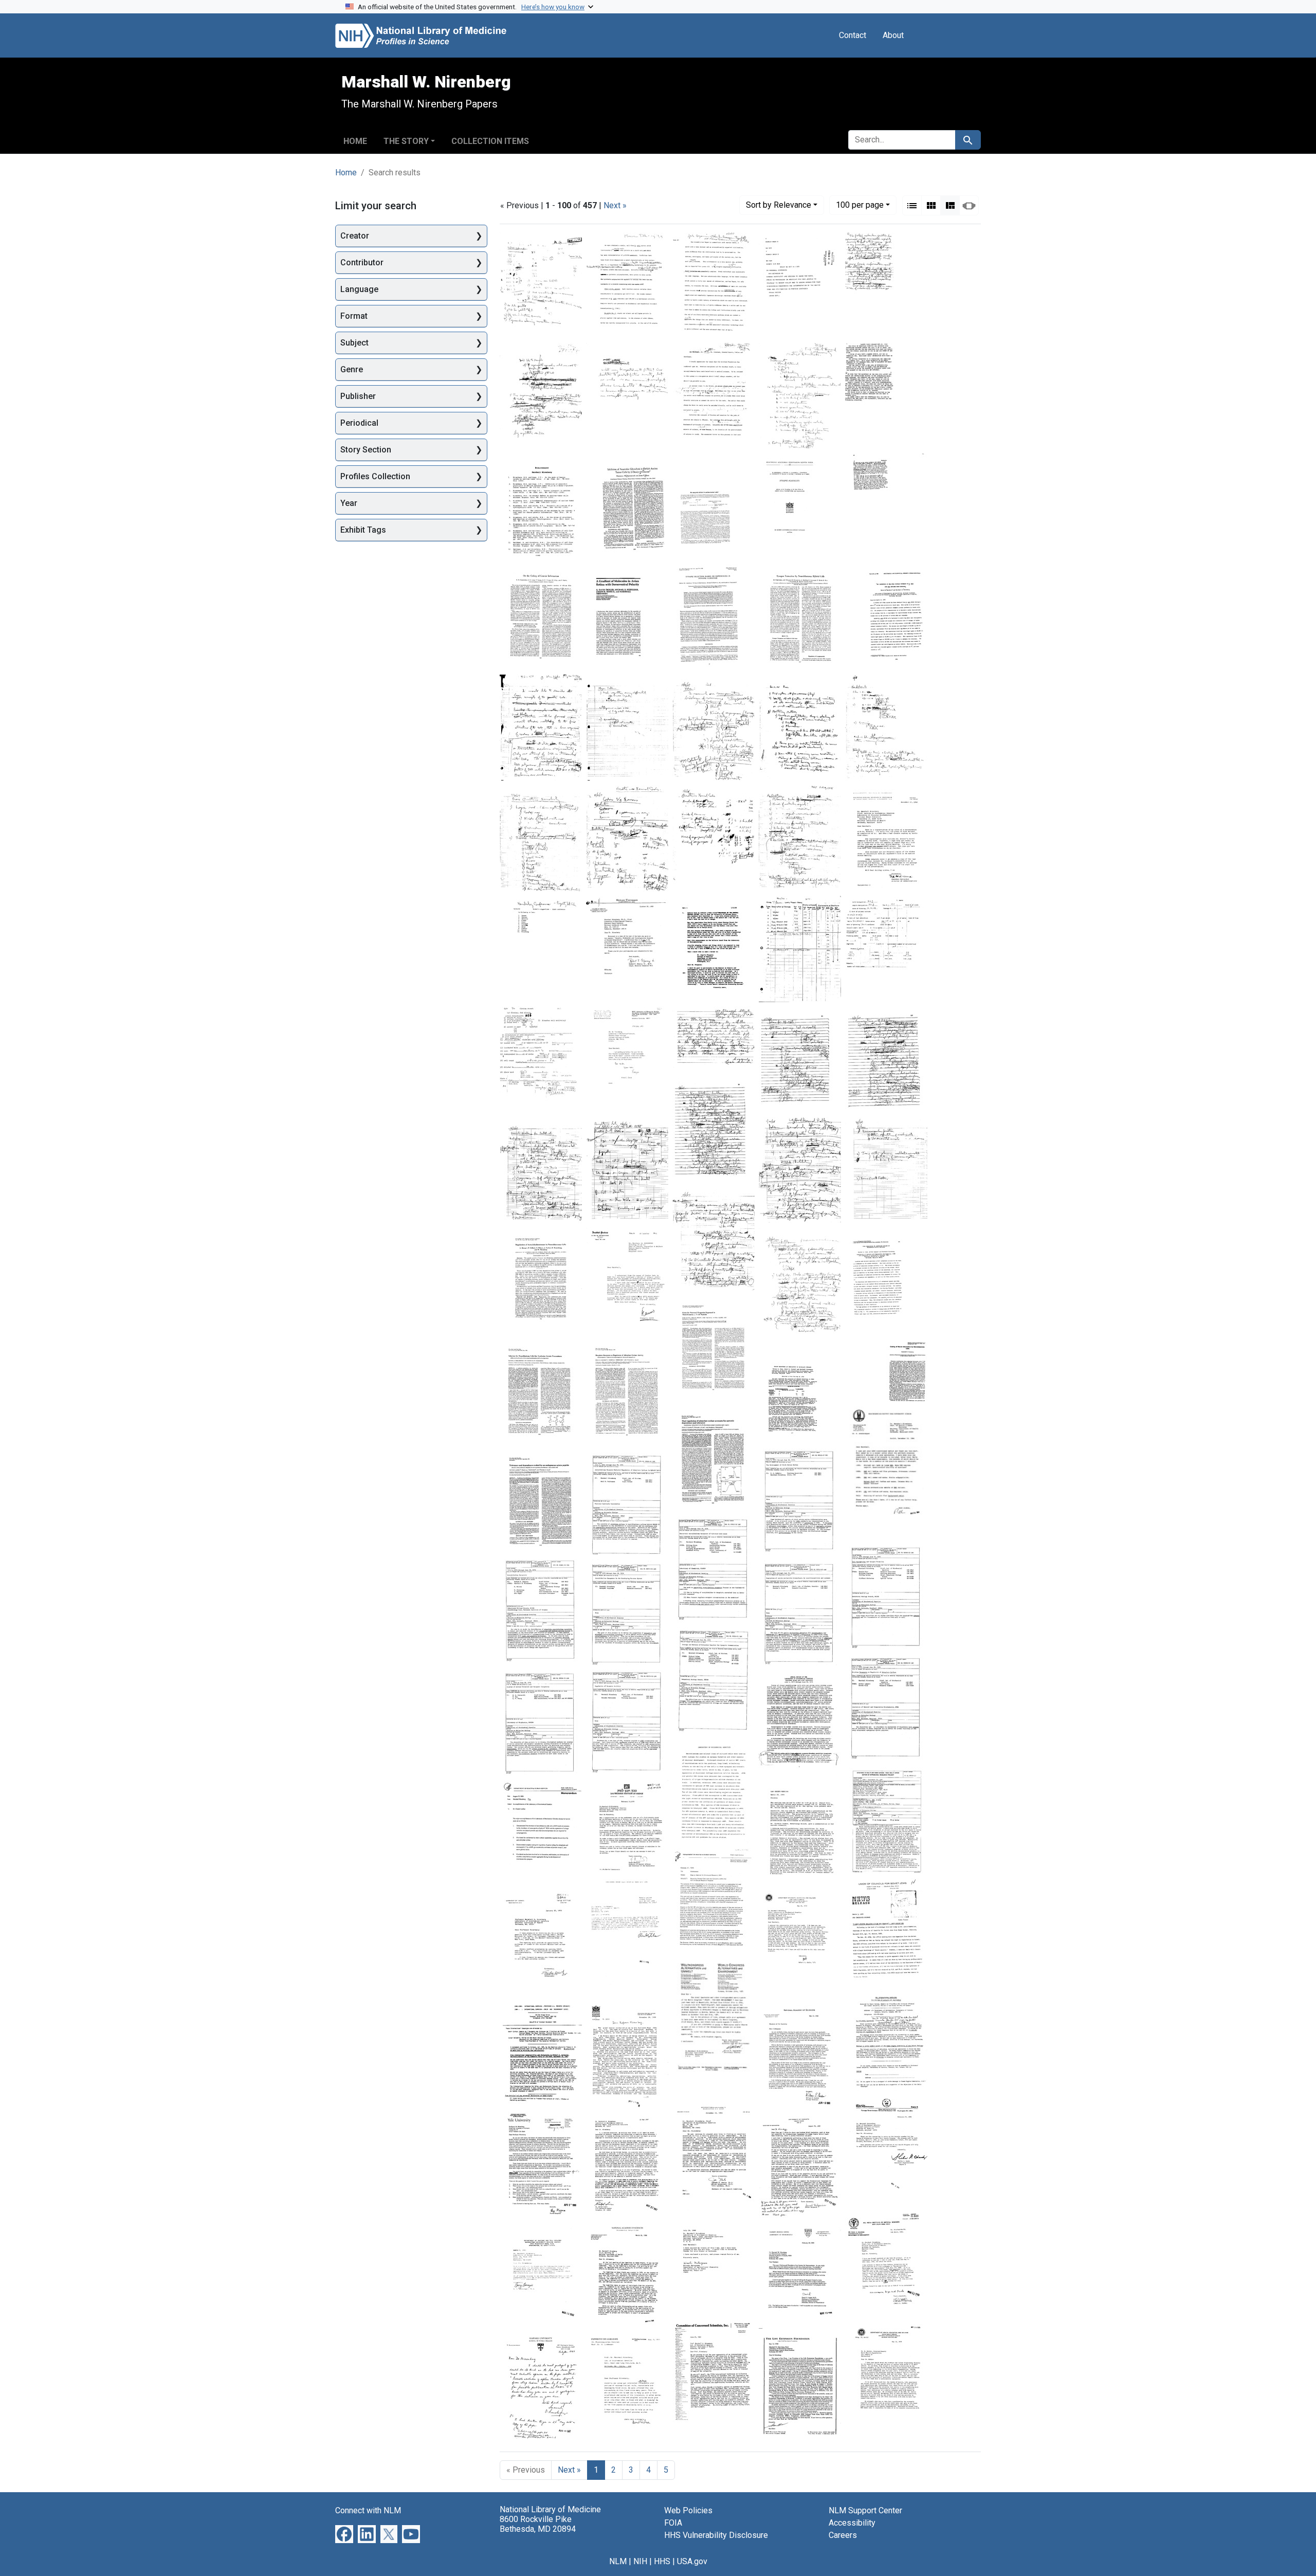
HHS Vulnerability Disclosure (716, 2535)
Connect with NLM (368, 2510)
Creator (355, 236)
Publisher (358, 396)
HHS (662, 2561)
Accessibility (852, 2523)
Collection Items (490, 141)
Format (354, 316)
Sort (779, 205)
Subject (354, 343)
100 (860, 205)
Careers (843, 2535)
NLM (618, 2561)
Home (355, 141)
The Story (406, 141)
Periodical (359, 423)
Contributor (362, 262)
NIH (640, 2561)
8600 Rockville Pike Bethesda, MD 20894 (538, 2524)
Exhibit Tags (363, 530)
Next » (615, 205)
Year (349, 503)
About (893, 35)
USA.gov (692, 2561)
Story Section (366, 450)
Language (359, 289)
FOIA (673, 2523)
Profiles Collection (375, 476)
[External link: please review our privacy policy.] (344, 2534)
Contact (853, 35)
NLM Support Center (865, 2510)
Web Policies (688, 2510)
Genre (352, 369)
